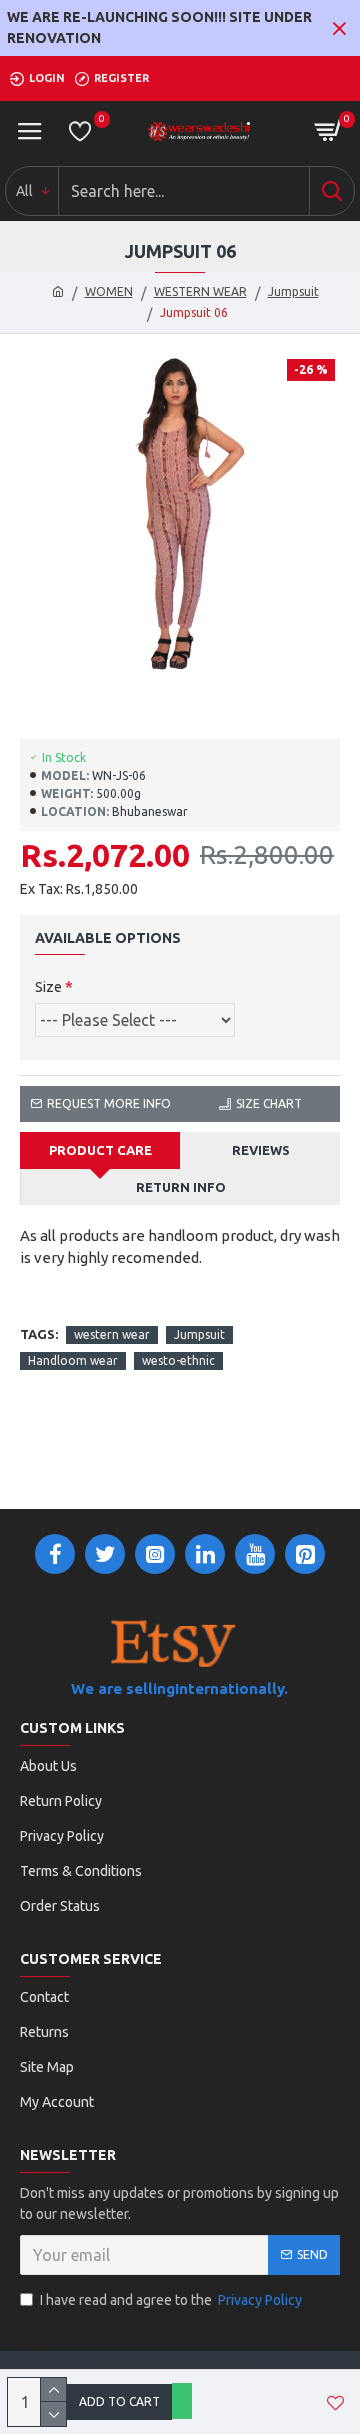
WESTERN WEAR (200, 291)
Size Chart (269, 1103)
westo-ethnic (178, 1360)
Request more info (109, 1103)
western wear (112, 1334)
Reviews (261, 1150)
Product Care (100, 1150)
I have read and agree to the (171, 2300)
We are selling (123, 1688)
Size (48, 987)
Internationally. (231, 1688)
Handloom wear (73, 1360)
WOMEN (109, 291)
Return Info (181, 1187)
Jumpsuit (293, 291)
